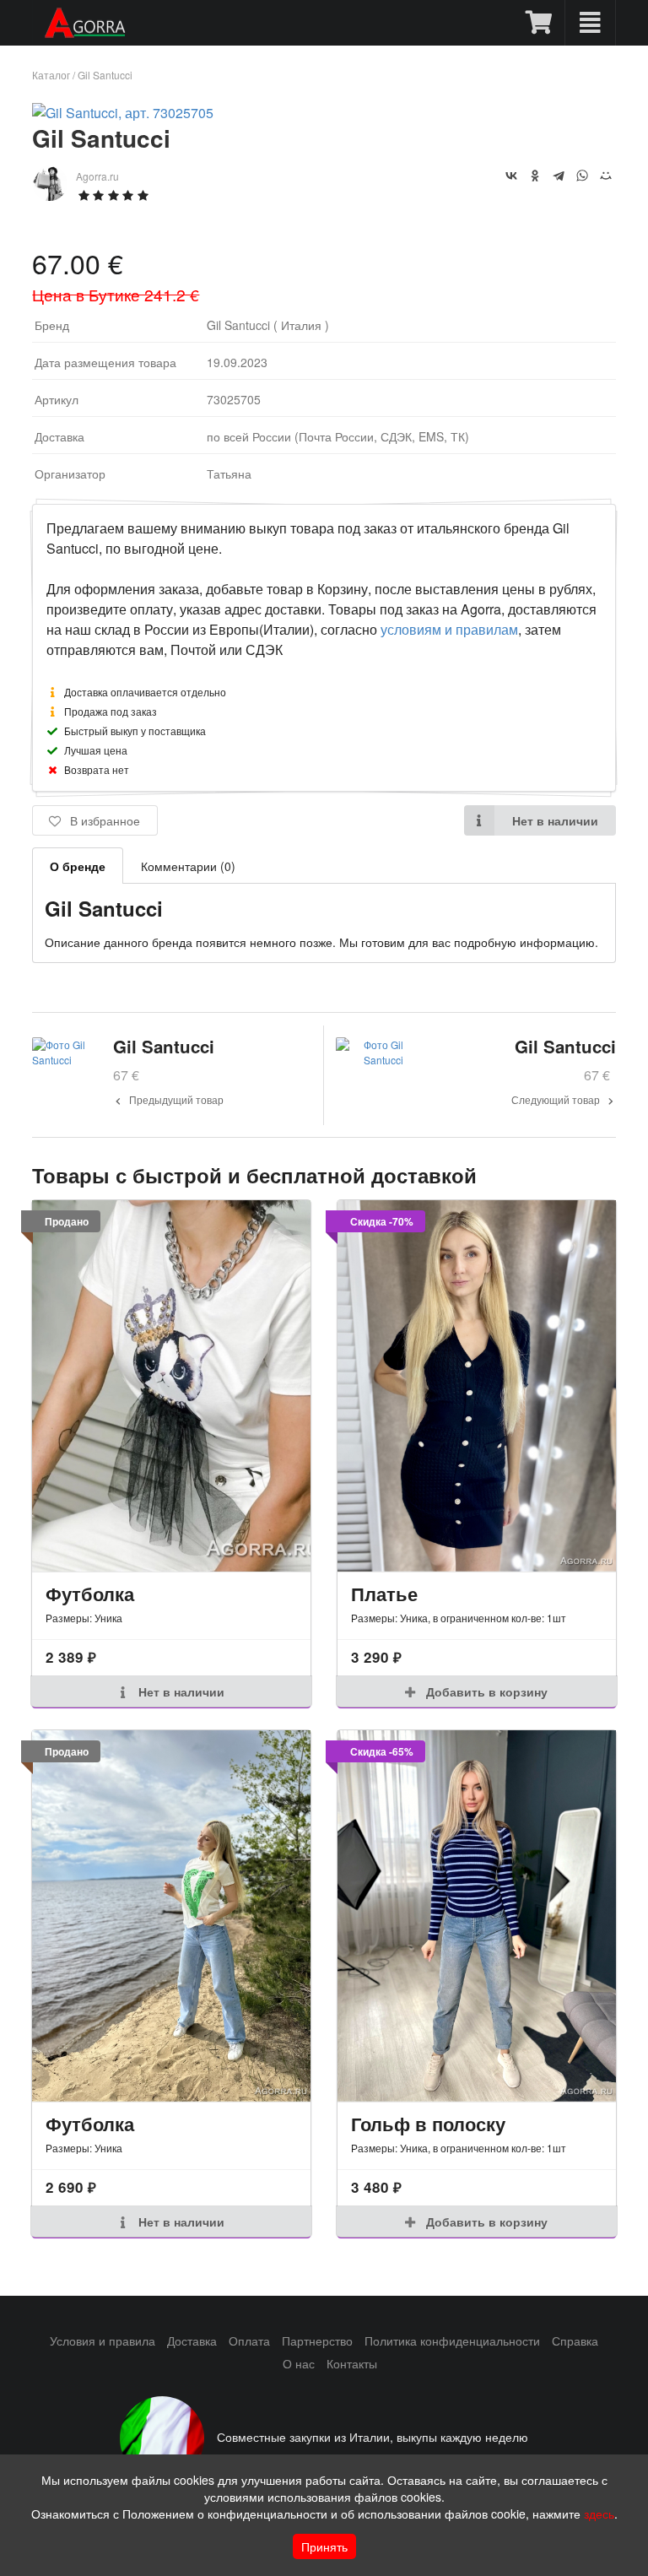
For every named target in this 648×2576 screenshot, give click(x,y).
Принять (324, 2546)
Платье (384, 1594)
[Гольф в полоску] (477, 1916)
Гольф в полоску (428, 2124)
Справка (575, 2341)
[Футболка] (171, 1385)
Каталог (51, 75)
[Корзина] (540, 23)
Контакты (352, 2363)
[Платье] (477, 1385)
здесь (599, 2514)
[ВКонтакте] (511, 176)
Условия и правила (103, 2341)
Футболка (90, 1594)
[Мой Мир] (606, 176)
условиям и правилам (449, 629)
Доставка (192, 2341)
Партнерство (317, 2341)
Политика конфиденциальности (452, 2341)
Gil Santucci (105, 75)
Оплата (249, 2341)
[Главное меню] (590, 23)
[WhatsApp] (582, 176)
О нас (299, 2363)
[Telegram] (559, 176)
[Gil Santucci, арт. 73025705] (123, 113)
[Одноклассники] (535, 176)
